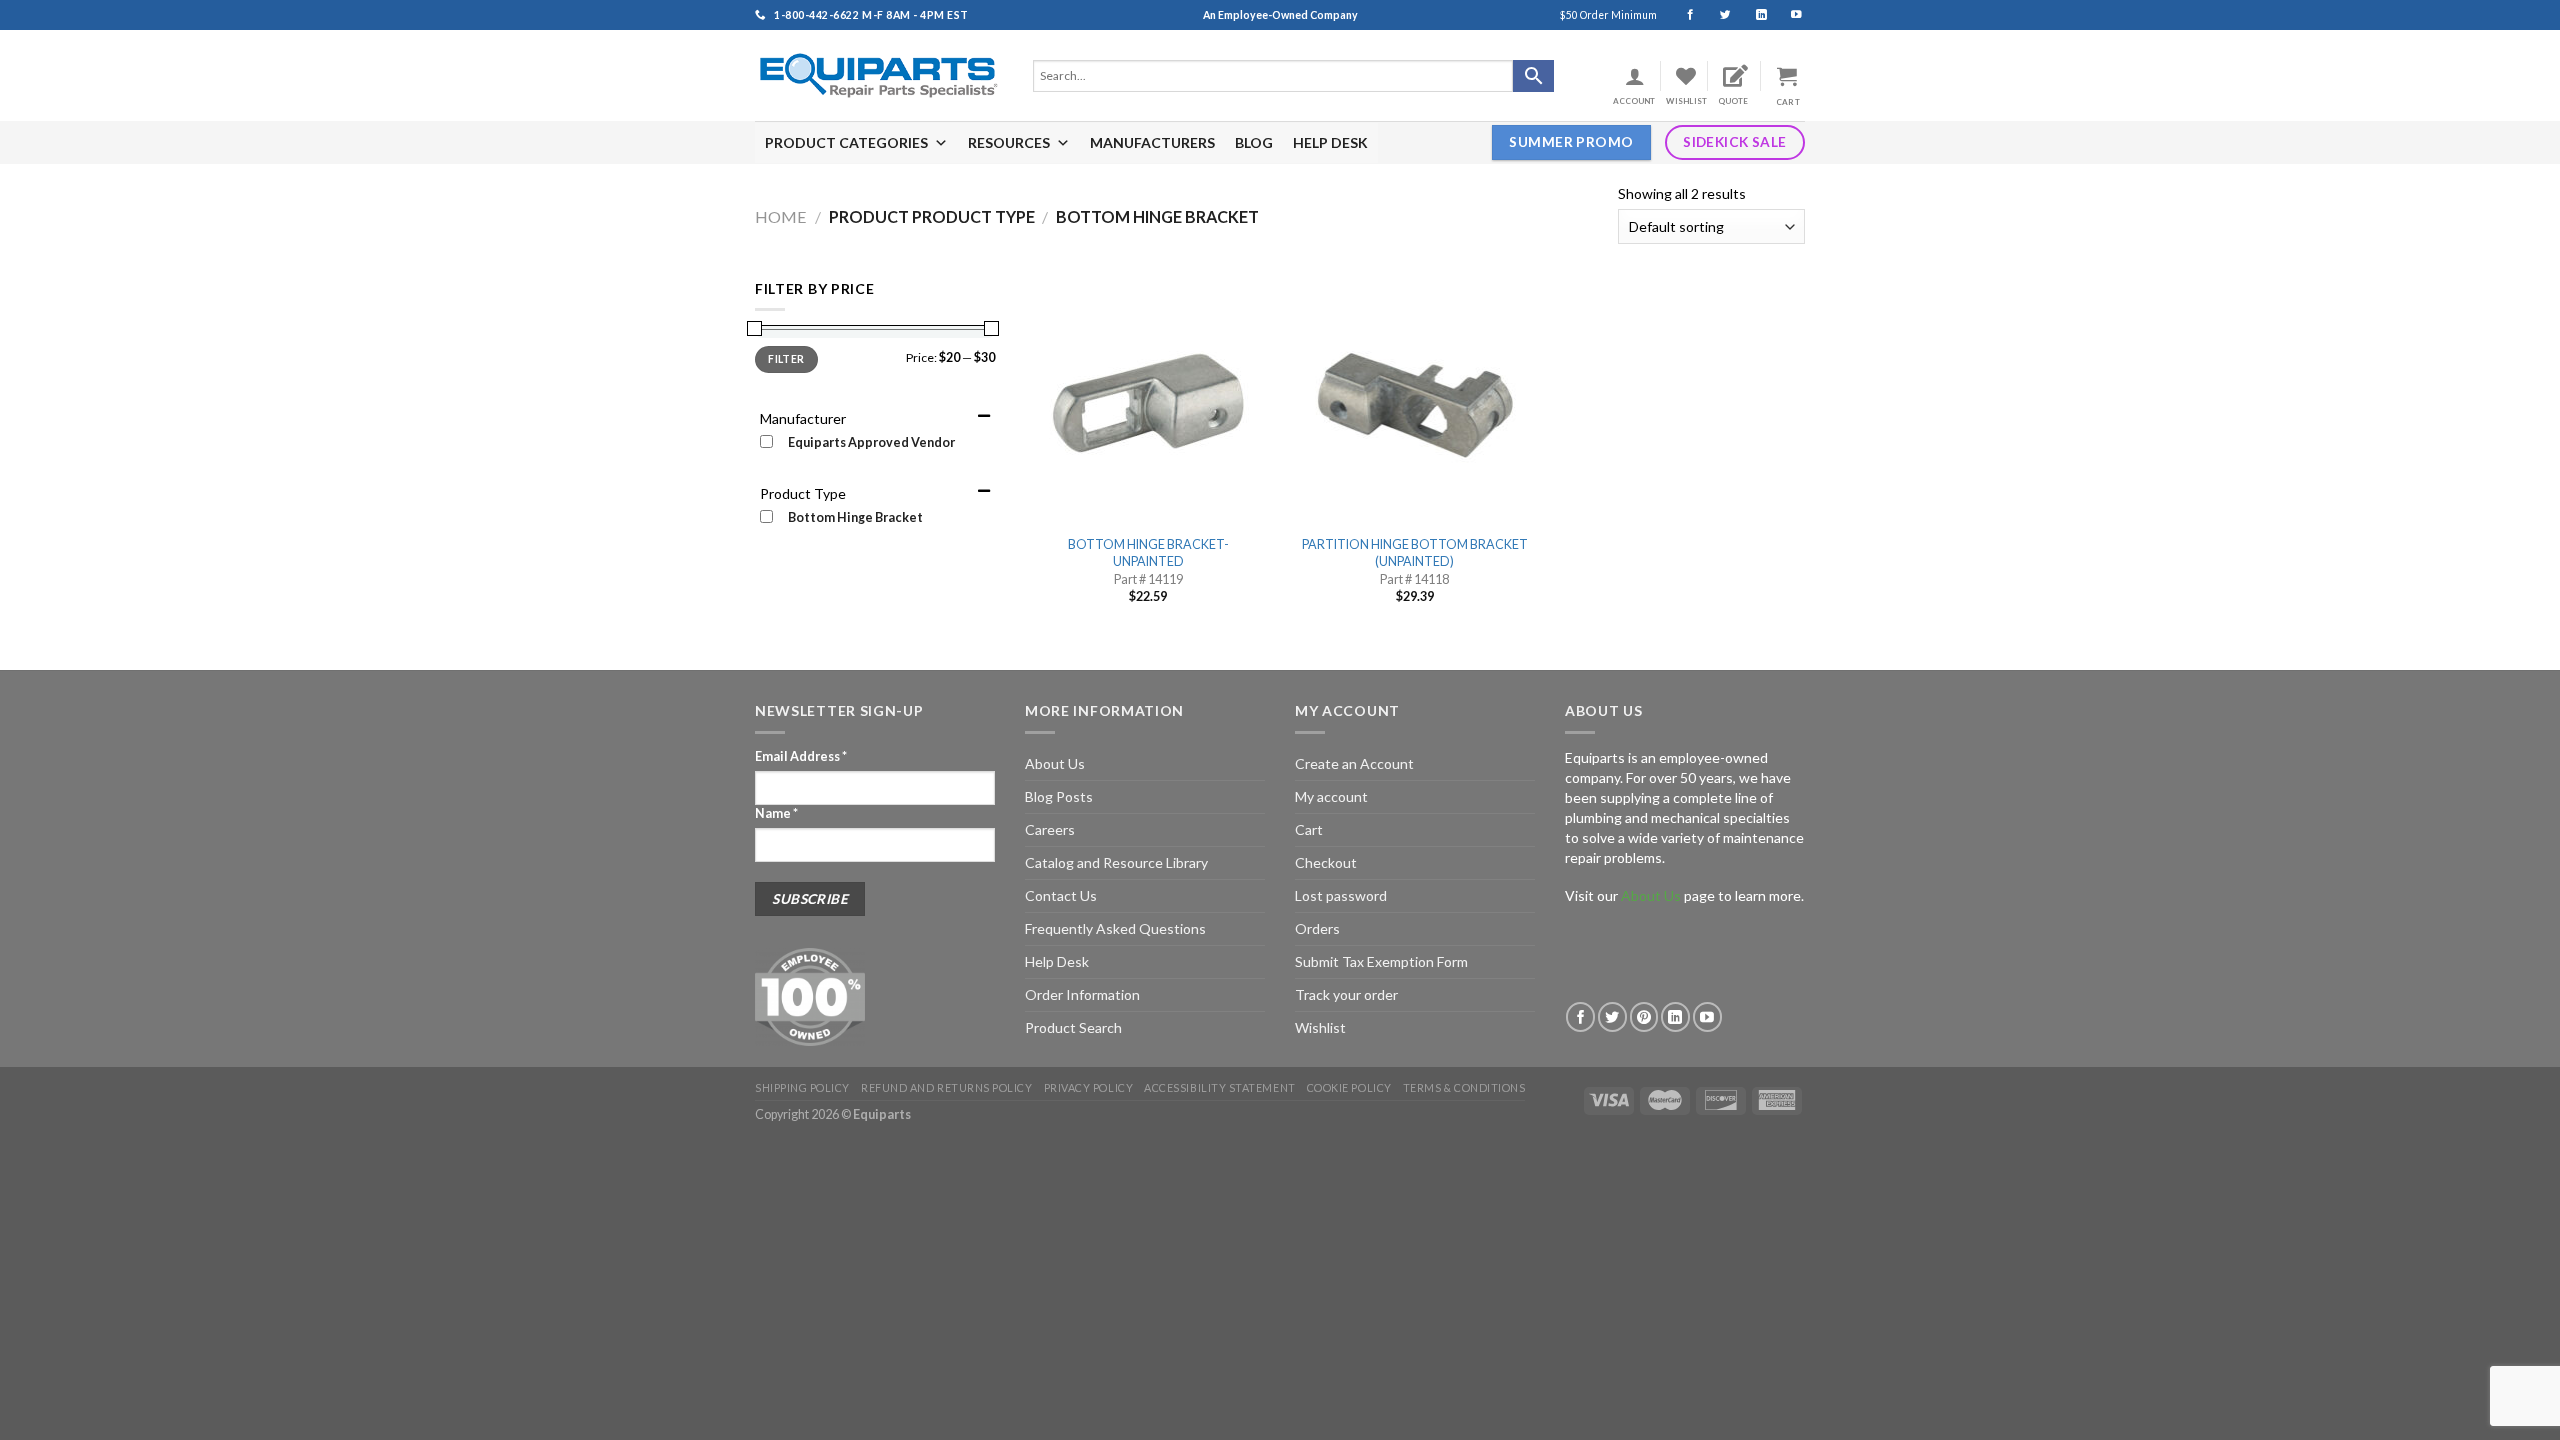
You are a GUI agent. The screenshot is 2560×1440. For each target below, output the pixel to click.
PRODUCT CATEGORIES (846, 142)
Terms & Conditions (1464, 1087)
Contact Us (1061, 895)
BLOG (1254, 142)
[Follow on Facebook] (1681, 15)
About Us (1055, 763)
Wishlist (1320, 1027)
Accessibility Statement (1219, 1087)
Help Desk (1057, 961)
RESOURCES (1009, 142)
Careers (1050, 829)
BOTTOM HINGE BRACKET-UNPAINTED (1148, 552)
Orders (1317, 928)
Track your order (1346, 994)
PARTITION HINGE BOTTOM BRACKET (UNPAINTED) (1415, 552)
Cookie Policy (1349, 1087)
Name (776, 813)
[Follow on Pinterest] (1644, 1016)
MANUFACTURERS (1152, 142)
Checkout (1326, 862)
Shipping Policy (802, 1087)
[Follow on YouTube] (1787, 15)
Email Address (801, 756)
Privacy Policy (1089, 1087)
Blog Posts (1059, 796)
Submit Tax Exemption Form (1381, 961)
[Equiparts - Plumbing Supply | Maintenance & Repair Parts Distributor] (879, 75)
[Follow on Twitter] (1716, 15)
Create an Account (1354, 763)
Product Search (1073, 1027)
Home (781, 216)
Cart (1309, 829)
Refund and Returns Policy (946, 1087)
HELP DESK (1330, 142)
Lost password (1341, 895)
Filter (786, 359)
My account (1331, 796)
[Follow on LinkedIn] (1752, 15)
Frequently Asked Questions (1115, 928)
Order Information (1082, 994)
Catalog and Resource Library (1116, 862)
